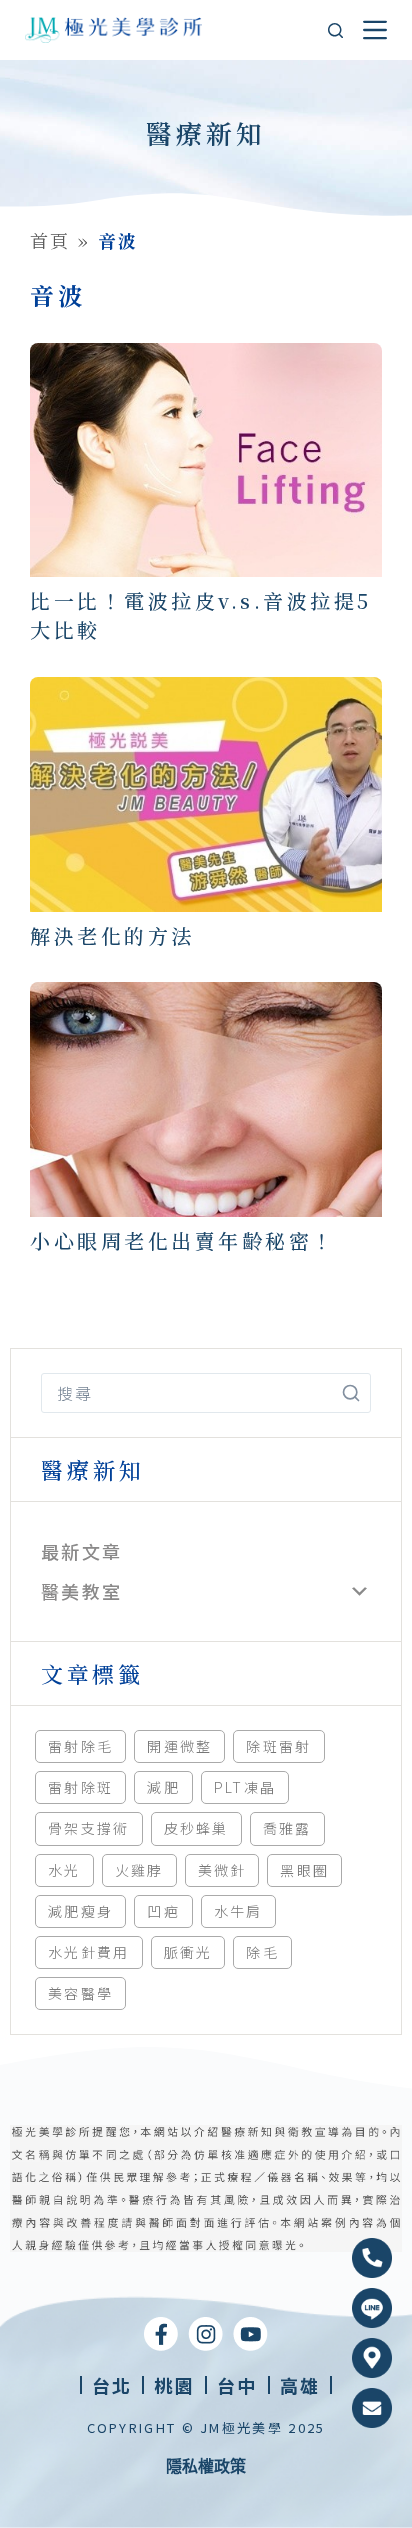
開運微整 (179, 1746)
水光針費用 (89, 1952)
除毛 (262, 1952)
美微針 (222, 1870)
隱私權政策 (206, 2466)
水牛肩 (238, 1911)
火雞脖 (139, 1870)
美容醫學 (80, 1993)
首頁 (50, 240)
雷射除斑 (80, 1787)
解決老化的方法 (112, 935)
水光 (64, 1870)
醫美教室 (81, 1591)
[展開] (359, 1591)
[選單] (375, 30)
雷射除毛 (80, 1746)
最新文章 (81, 1551)
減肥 (163, 1787)
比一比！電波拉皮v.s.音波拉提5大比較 (201, 615)
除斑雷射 (278, 1746)
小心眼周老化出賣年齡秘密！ (183, 1240)
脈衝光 (188, 1952)
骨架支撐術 (89, 1828)
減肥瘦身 (80, 1911)
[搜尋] (335, 30)
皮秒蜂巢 (196, 1828)
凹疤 (163, 1911)
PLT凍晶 (245, 1787)
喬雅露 (287, 1828)
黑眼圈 (304, 1870)
